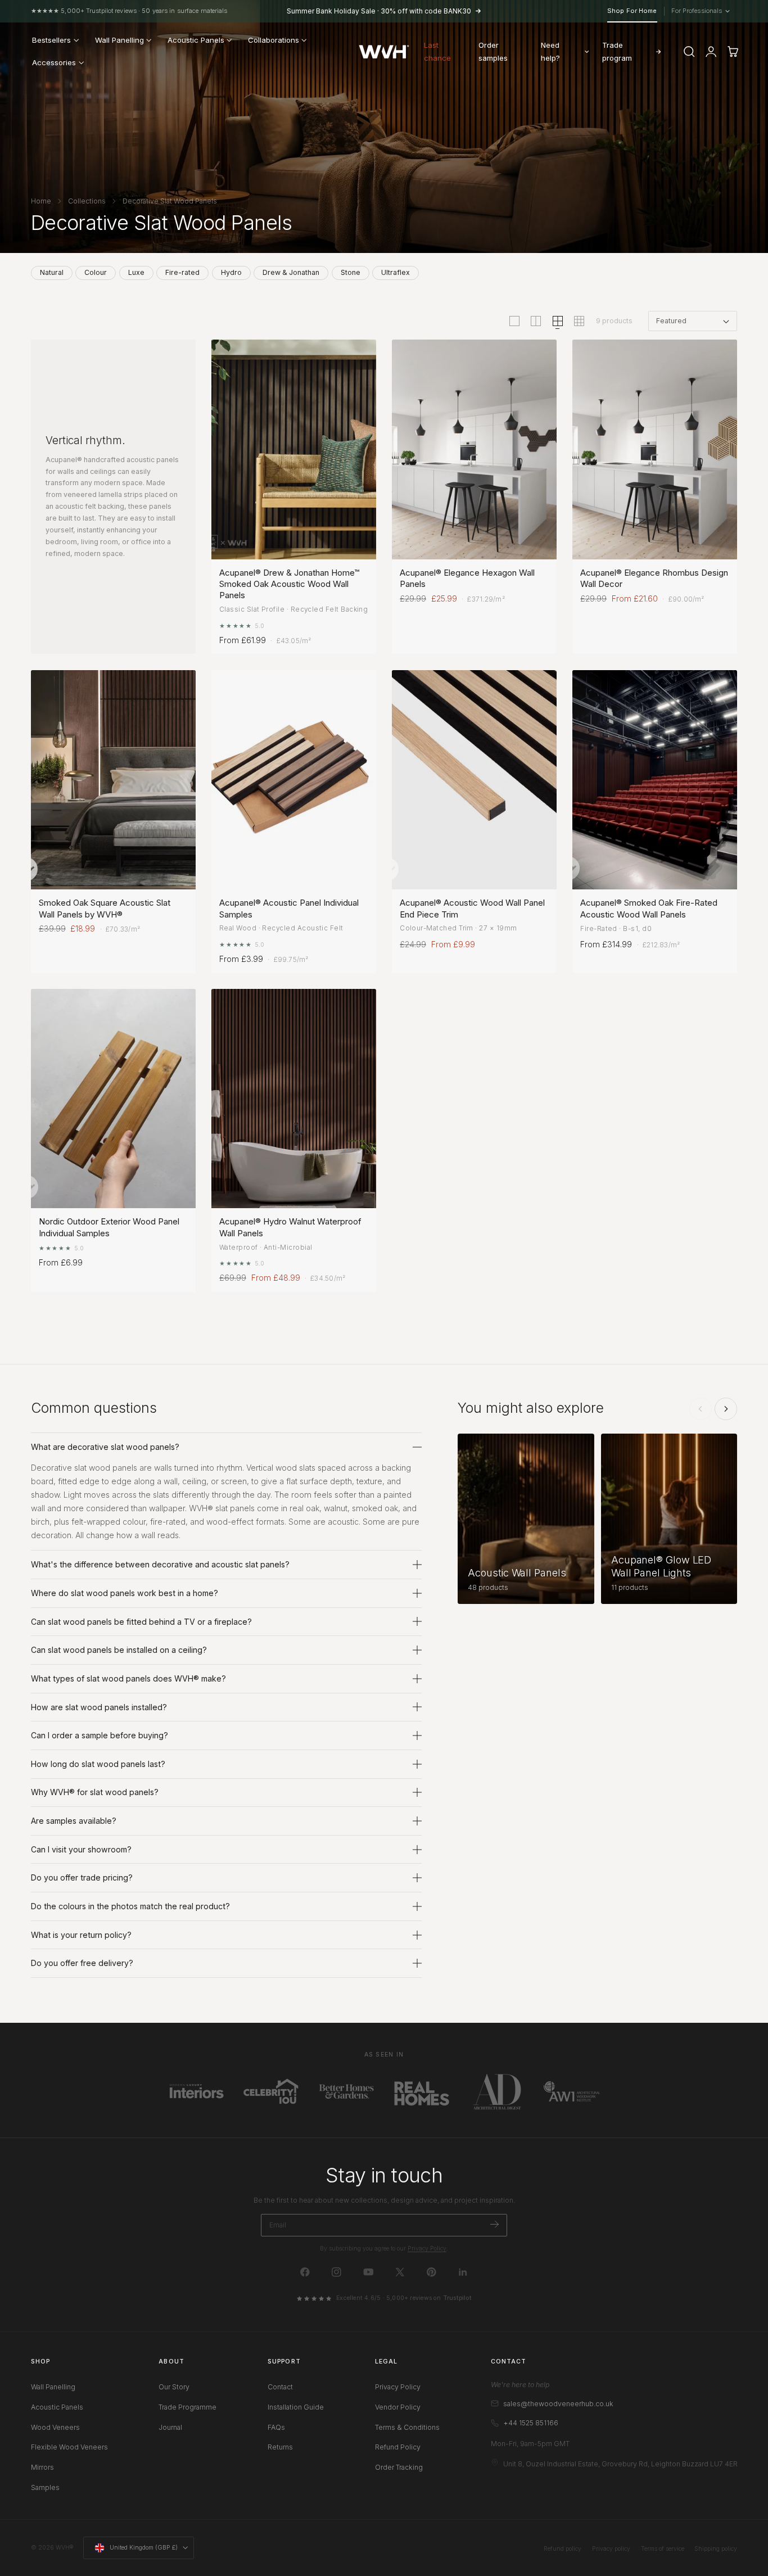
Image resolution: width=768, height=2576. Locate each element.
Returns (280, 2448)
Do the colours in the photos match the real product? (130, 1906)
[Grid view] (514, 321)
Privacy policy (611, 2549)
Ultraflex (396, 272)
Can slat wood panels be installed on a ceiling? (119, 1650)
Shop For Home (632, 11)
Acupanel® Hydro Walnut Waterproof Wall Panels (290, 1227)
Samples (45, 2487)
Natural (52, 272)
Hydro (231, 272)
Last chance (437, 51)
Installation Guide (296, 2407)
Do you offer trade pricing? (82, 1877)
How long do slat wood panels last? (98, 1764)
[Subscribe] (494, 2224)
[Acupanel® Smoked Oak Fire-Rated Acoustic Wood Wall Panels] (655, 780)
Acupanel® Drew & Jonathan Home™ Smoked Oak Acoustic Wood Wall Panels (289, 584)
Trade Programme (188, 2407)
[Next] (726, 1409)
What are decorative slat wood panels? (105, 1447)
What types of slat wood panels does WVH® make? (128, 1678)
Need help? (550, 51)
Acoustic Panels (57, 2407)
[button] (689, 52)
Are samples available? (74, 1821)
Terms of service (663, 2549)
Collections (87, 201)
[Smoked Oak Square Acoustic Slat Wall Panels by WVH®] (113, 780)
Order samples (493, 51)
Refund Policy (398, 2448)
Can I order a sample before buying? (100, 1735)
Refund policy (563, 2549)
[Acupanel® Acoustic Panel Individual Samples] (294, 780)
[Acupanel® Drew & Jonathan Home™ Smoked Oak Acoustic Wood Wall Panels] (294, 449)
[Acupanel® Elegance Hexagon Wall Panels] (474, 449)
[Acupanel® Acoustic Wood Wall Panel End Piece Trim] (474, 780)
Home (41, 201)
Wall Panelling (53, 2387)
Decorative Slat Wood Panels (170, 201)
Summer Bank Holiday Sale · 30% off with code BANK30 (379, 11)
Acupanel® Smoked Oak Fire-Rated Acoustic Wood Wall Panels (649, 908)
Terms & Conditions (407, 2427)
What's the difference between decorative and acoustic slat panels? (160, 1564)
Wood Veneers (55, 2427)
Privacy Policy (427, 2249)
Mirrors (42, 2467)
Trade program (617, 51)
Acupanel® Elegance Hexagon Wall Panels (467, 578)
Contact (280, 2387)
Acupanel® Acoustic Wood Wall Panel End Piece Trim (472, 908)
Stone (351, 272)
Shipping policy (716, 2549)
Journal (170, 2427)
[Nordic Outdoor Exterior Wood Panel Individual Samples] (113, 1099)
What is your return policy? (81, 1935)
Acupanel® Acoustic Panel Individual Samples (289, 908)
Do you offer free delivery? (82, 1963)
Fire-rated (182, 272)
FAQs (276, 2427)
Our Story (174, 2387)
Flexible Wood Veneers (69, 2448)
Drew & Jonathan (291, 272)
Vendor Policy (398, 2407)
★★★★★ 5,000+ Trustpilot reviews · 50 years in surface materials (129, 11)
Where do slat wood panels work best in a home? (125, 1593)
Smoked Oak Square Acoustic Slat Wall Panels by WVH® (105, 908)
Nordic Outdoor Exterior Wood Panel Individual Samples (109, 1227)
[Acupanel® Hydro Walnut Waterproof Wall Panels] (294, 1099)
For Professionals (700, 11)
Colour (96, 272)
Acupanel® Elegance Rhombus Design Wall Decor (654, 578)
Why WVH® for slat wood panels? (95, 1792)
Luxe (136, 272)
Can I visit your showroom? (81, 1849)
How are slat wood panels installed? (99, 1707)
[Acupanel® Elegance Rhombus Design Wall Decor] (655, 449)
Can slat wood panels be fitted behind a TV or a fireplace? (141, 1622)
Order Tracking (399, 2467)
